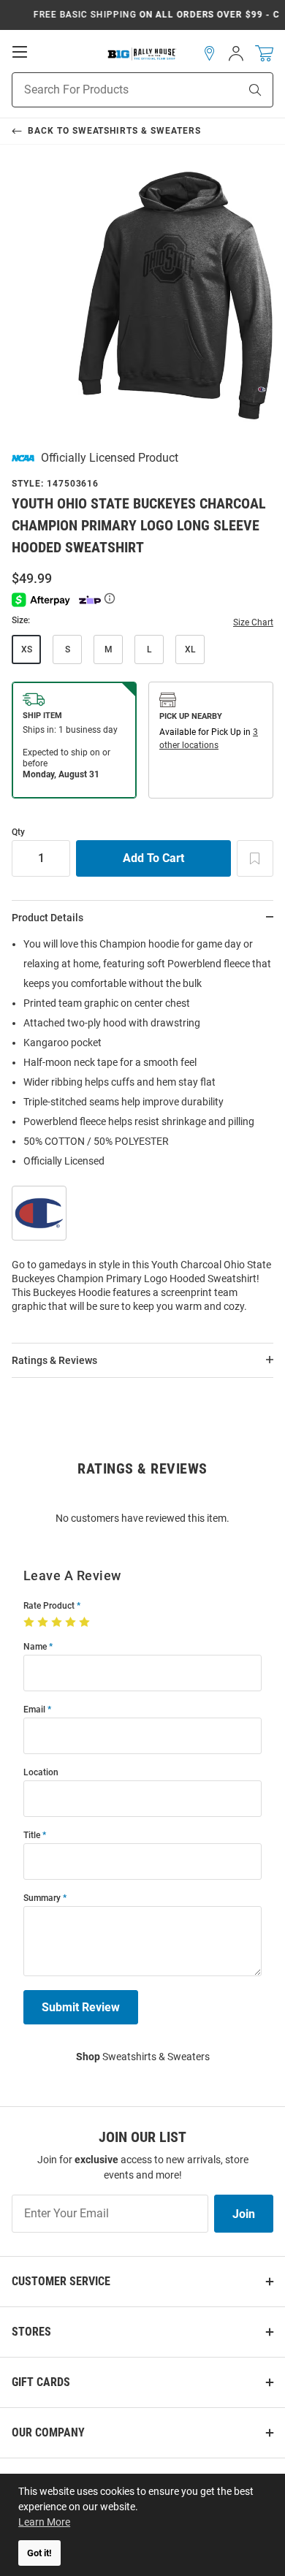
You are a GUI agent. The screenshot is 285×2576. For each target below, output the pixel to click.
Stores (31, 2332)
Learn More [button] (44, 2522)
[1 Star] (30, 1623)
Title (32, 1836)
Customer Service (61, 2281)
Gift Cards (41, 2382)
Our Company (48, 2432)
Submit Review (81, 2007)
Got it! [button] (39, 2553)
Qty (18, 832)
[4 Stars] (72, 1623)
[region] (142, 1130)
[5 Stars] (86, 1623)
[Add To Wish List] (255, 858)
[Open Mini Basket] (264, 54)
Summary (42, 1898)
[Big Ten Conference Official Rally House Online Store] (142, 53)
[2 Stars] (44, 1623)
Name (35, 1647)
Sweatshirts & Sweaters (143, 2057)
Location (41, 1773)
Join (244, 2214)
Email (34, 1710)
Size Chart (253, 622)
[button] (210, 53)
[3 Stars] (58, 1623)
